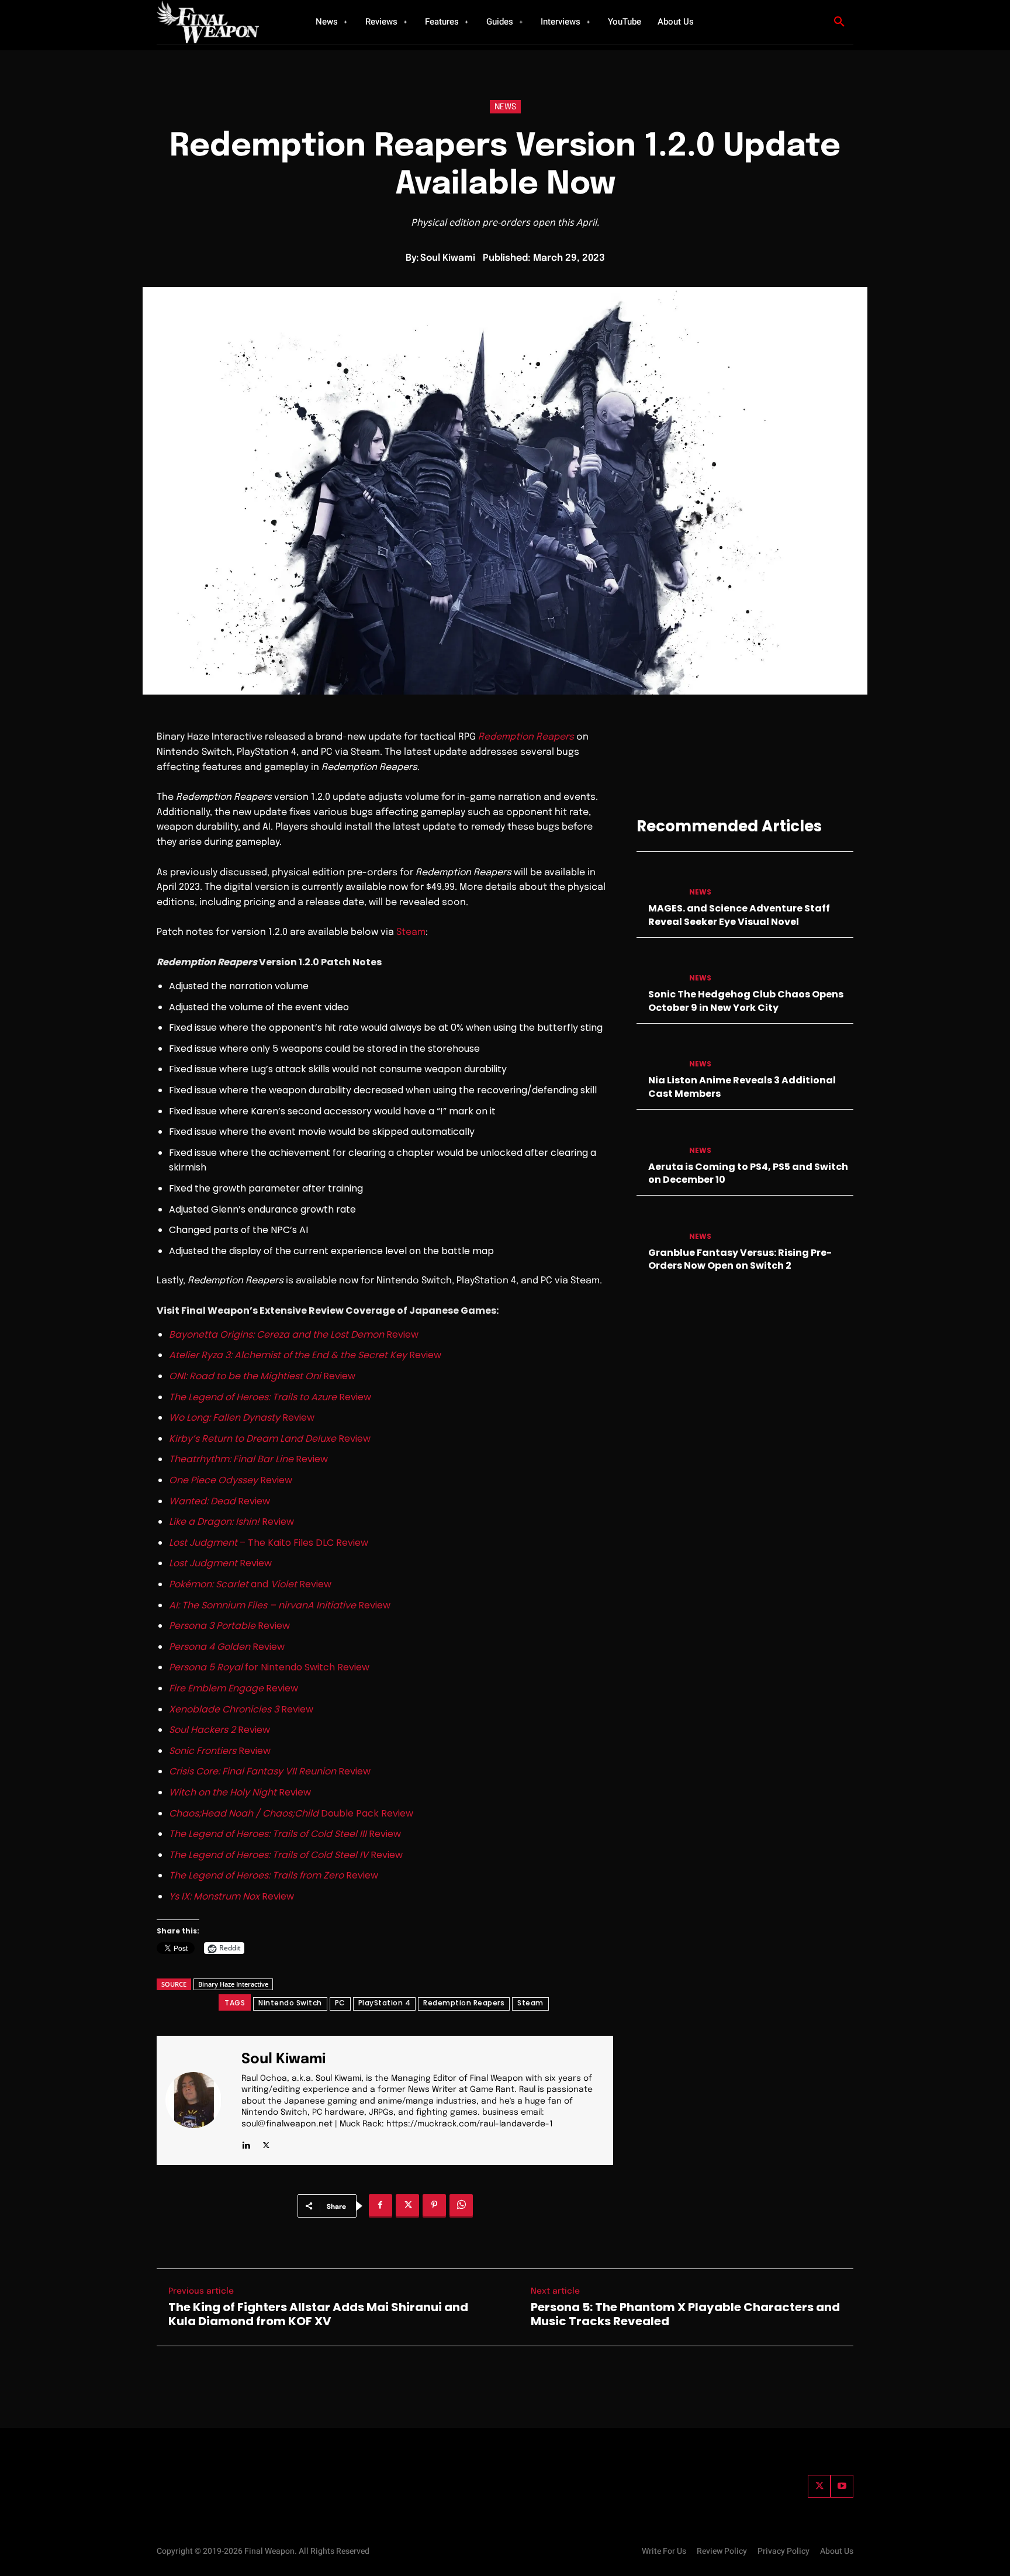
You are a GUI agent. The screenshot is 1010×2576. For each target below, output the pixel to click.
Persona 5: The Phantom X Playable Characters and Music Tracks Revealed (685, 2314)
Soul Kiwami (448, 258)
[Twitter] (819, 2486)
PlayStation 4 (385, 2003)
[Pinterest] (434, 2206)
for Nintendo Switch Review (269, 1667)
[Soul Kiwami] (200, 2100)
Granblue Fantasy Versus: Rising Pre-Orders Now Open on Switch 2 (740, 1259)
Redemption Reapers (526, 737)
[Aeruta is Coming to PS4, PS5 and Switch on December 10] (658, 1139)
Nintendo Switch (290, 2003)
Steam (411, 932)
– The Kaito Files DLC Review (269, 1543)
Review (294, 1334)
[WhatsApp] (461, 2206)
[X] (266, 2143)
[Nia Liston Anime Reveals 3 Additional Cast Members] (658, 1053)
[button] (839, 22)
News (505, 107)
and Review (250, 1584)
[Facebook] (381, 2206)
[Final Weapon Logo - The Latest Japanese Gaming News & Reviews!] (222, 22)
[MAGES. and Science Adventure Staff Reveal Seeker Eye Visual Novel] (658, 881)
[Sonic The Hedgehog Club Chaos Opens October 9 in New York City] (658, 967)
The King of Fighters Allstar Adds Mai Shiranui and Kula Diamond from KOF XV (318, 2314)
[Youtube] (842, 2486)
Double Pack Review (291, 1813)
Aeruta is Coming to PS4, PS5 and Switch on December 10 (748, 1173)
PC (340, 2003)
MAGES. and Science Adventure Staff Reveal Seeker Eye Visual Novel (739, 915)
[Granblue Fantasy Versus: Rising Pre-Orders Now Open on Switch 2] (658, 1225)
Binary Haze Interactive (233, 1984)
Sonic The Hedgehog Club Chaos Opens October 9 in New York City (746, 1001)
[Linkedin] (246, 2143)
